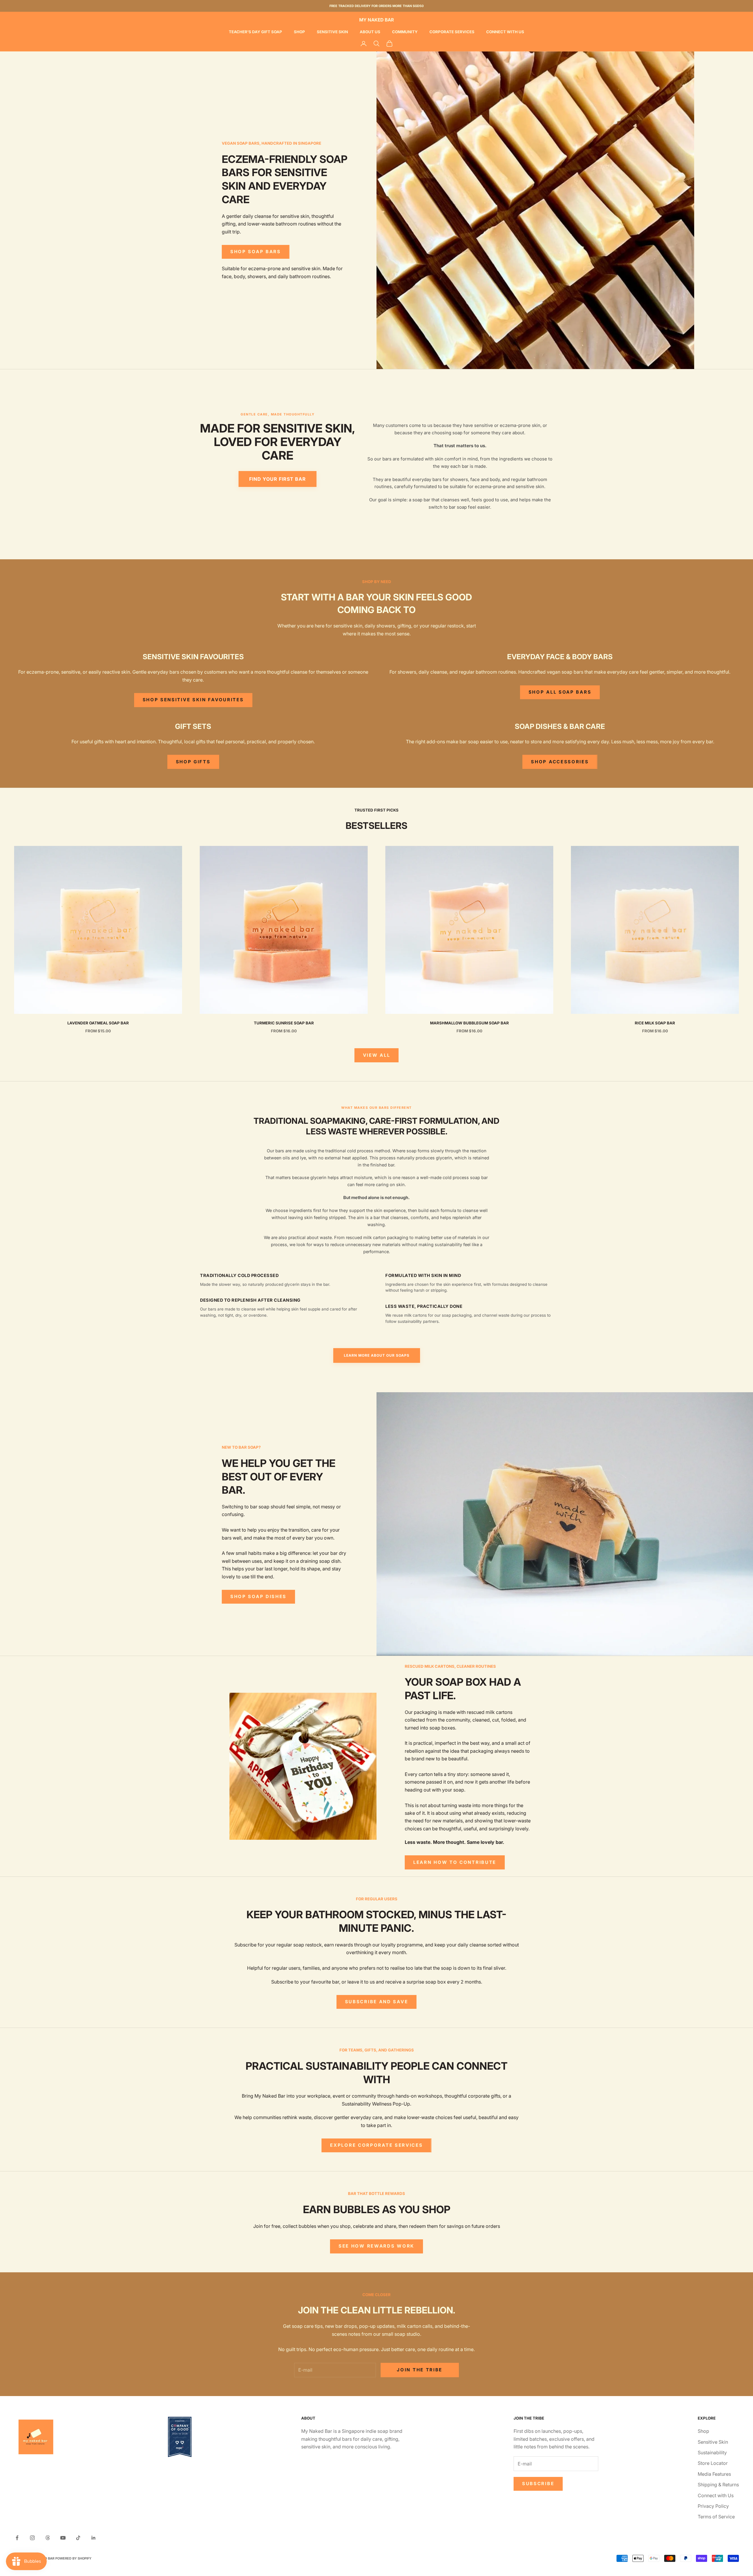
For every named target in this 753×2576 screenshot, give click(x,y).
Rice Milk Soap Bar (655, 1023)
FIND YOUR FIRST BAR (278, 479)
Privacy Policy (713, 2506)
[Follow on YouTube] (63, 2538)
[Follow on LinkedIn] (94, 2538)
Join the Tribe (420, 2370)
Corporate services (452, 32)
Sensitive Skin (332, 32)
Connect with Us (505, 32)
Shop (299, 32)
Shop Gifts (193, 762)
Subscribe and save (377, 2002)
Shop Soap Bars (256, 252)
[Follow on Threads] (48, 2538)
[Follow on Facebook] (17, 2538)
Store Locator (713, 2463)
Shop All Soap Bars (560, 692)
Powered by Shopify (73, 2558)
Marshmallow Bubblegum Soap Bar (469, 1023)
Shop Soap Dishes (258, 1596)
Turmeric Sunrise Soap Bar (284, 1023)
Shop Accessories (560, 762)
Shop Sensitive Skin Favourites (193, 700)
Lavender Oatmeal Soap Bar (98, 1023)
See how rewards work (376, 2246)
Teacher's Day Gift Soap (255, 32)
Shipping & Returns (718, 2485)
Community (405, 32)
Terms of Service (716, 2517)
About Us (370, 32)
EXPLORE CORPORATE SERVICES (376, 2145)
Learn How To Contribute (455, 1862)
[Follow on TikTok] (78, 2538)
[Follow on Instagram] (32, 2538)
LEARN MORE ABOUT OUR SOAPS (377, 1355)
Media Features (714, 2474)
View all (377, 1055)
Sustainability (712, 2453)
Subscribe (538, 2484)
